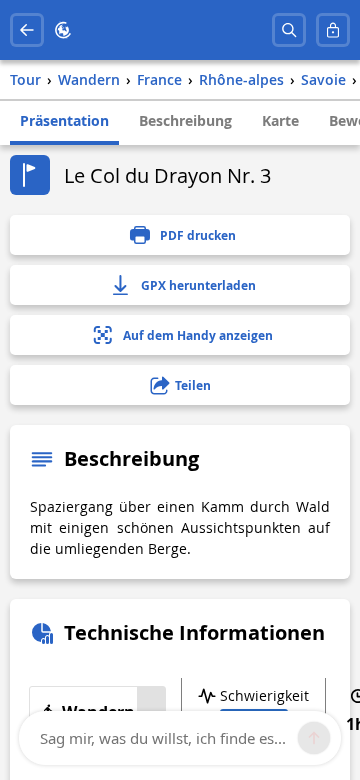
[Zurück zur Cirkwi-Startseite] (63, 30)
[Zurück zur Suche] (27, 30)
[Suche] (289, 30)
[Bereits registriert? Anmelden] (333, 30)
